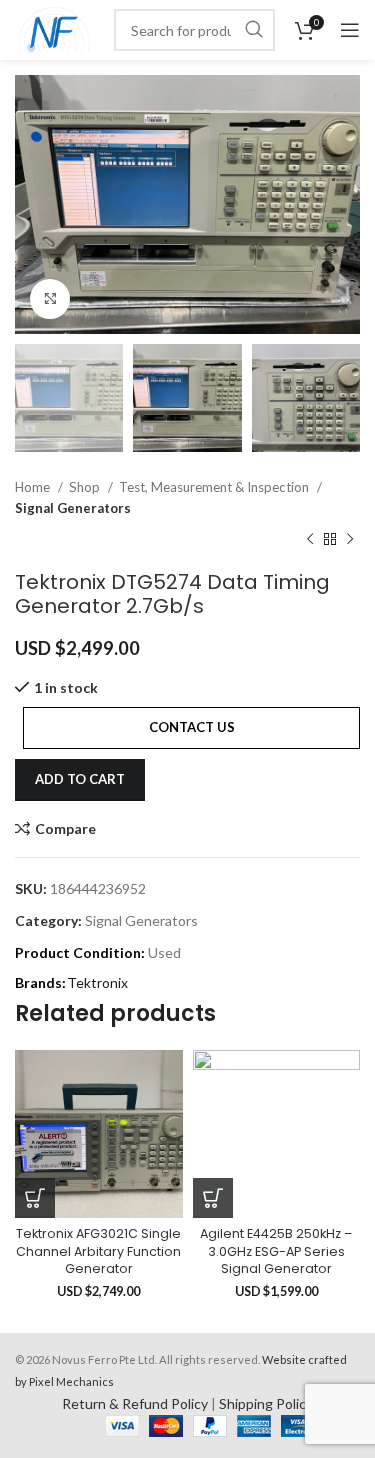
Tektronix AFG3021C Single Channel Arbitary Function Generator (98, 1251)
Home (34, 487)
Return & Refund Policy (135, 1403)
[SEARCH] (254, 30)
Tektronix (97, 982)
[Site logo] (54, 28)
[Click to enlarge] (50, 299)
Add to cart (80, 779)
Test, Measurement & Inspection (215, 487)
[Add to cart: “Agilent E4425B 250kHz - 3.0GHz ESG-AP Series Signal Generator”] (213, 1198)
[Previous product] (310, 540)
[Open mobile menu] (350, 30)
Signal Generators (73, 508)
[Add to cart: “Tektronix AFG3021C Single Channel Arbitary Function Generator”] (35, 1198)
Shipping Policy (266, 1403)
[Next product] (350, 540)
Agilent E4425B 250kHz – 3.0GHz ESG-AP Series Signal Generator (276, 1251)
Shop (86, 487)
